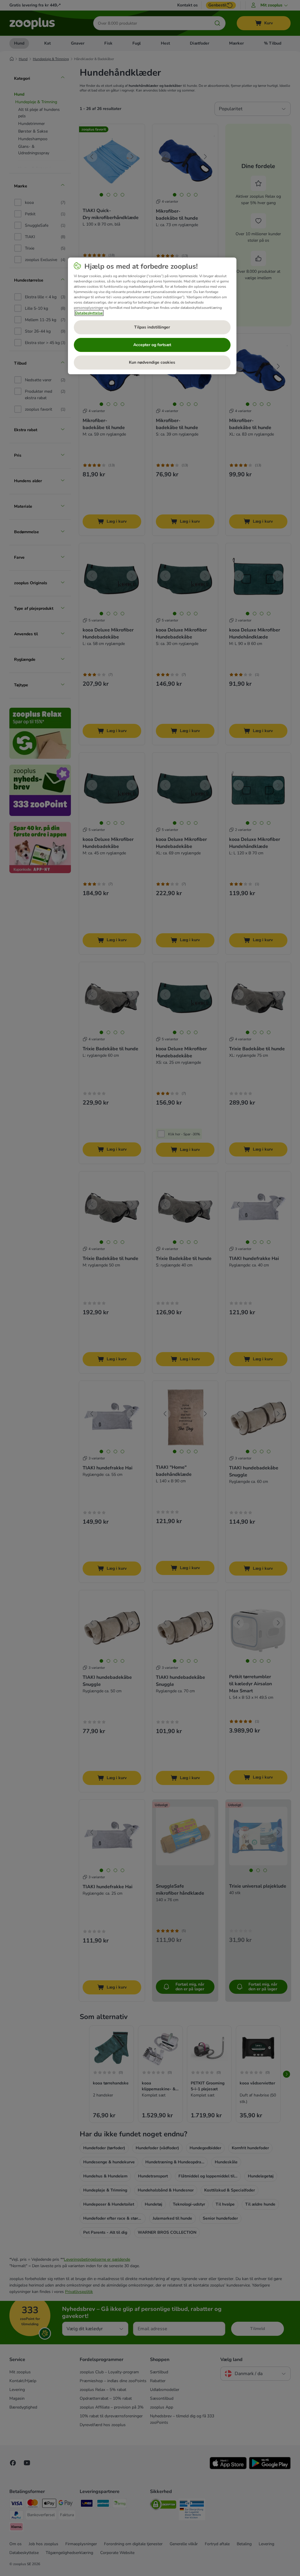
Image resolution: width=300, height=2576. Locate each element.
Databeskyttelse (89, 313)
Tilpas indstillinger (152, 327)
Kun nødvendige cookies (152, 362)
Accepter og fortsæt (152, 345)
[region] (152, 316)
